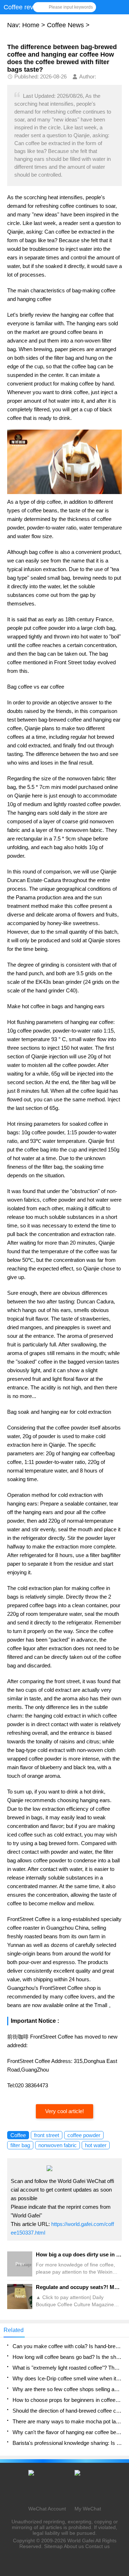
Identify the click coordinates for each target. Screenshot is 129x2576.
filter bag (20, 2145)
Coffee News (65, 25)
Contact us (97, 2546)
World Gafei (81, 2541)
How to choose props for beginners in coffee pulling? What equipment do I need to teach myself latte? (67, 2400)
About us (74, 2546)
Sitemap (53, 2546)
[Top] (121, 2311)
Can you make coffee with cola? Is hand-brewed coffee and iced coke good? (67, 2346)
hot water (96, 2145)
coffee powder (84, 2135)
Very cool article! (64, 2111)
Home (31, 25)
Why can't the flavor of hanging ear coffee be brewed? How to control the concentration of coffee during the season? (67, 2432)
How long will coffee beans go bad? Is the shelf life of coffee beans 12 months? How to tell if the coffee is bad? (67, 2357)
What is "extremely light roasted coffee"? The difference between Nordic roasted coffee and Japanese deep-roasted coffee (67, 2368)
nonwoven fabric (58, 2145)
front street (47, 2135)
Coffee (18, 2135)
